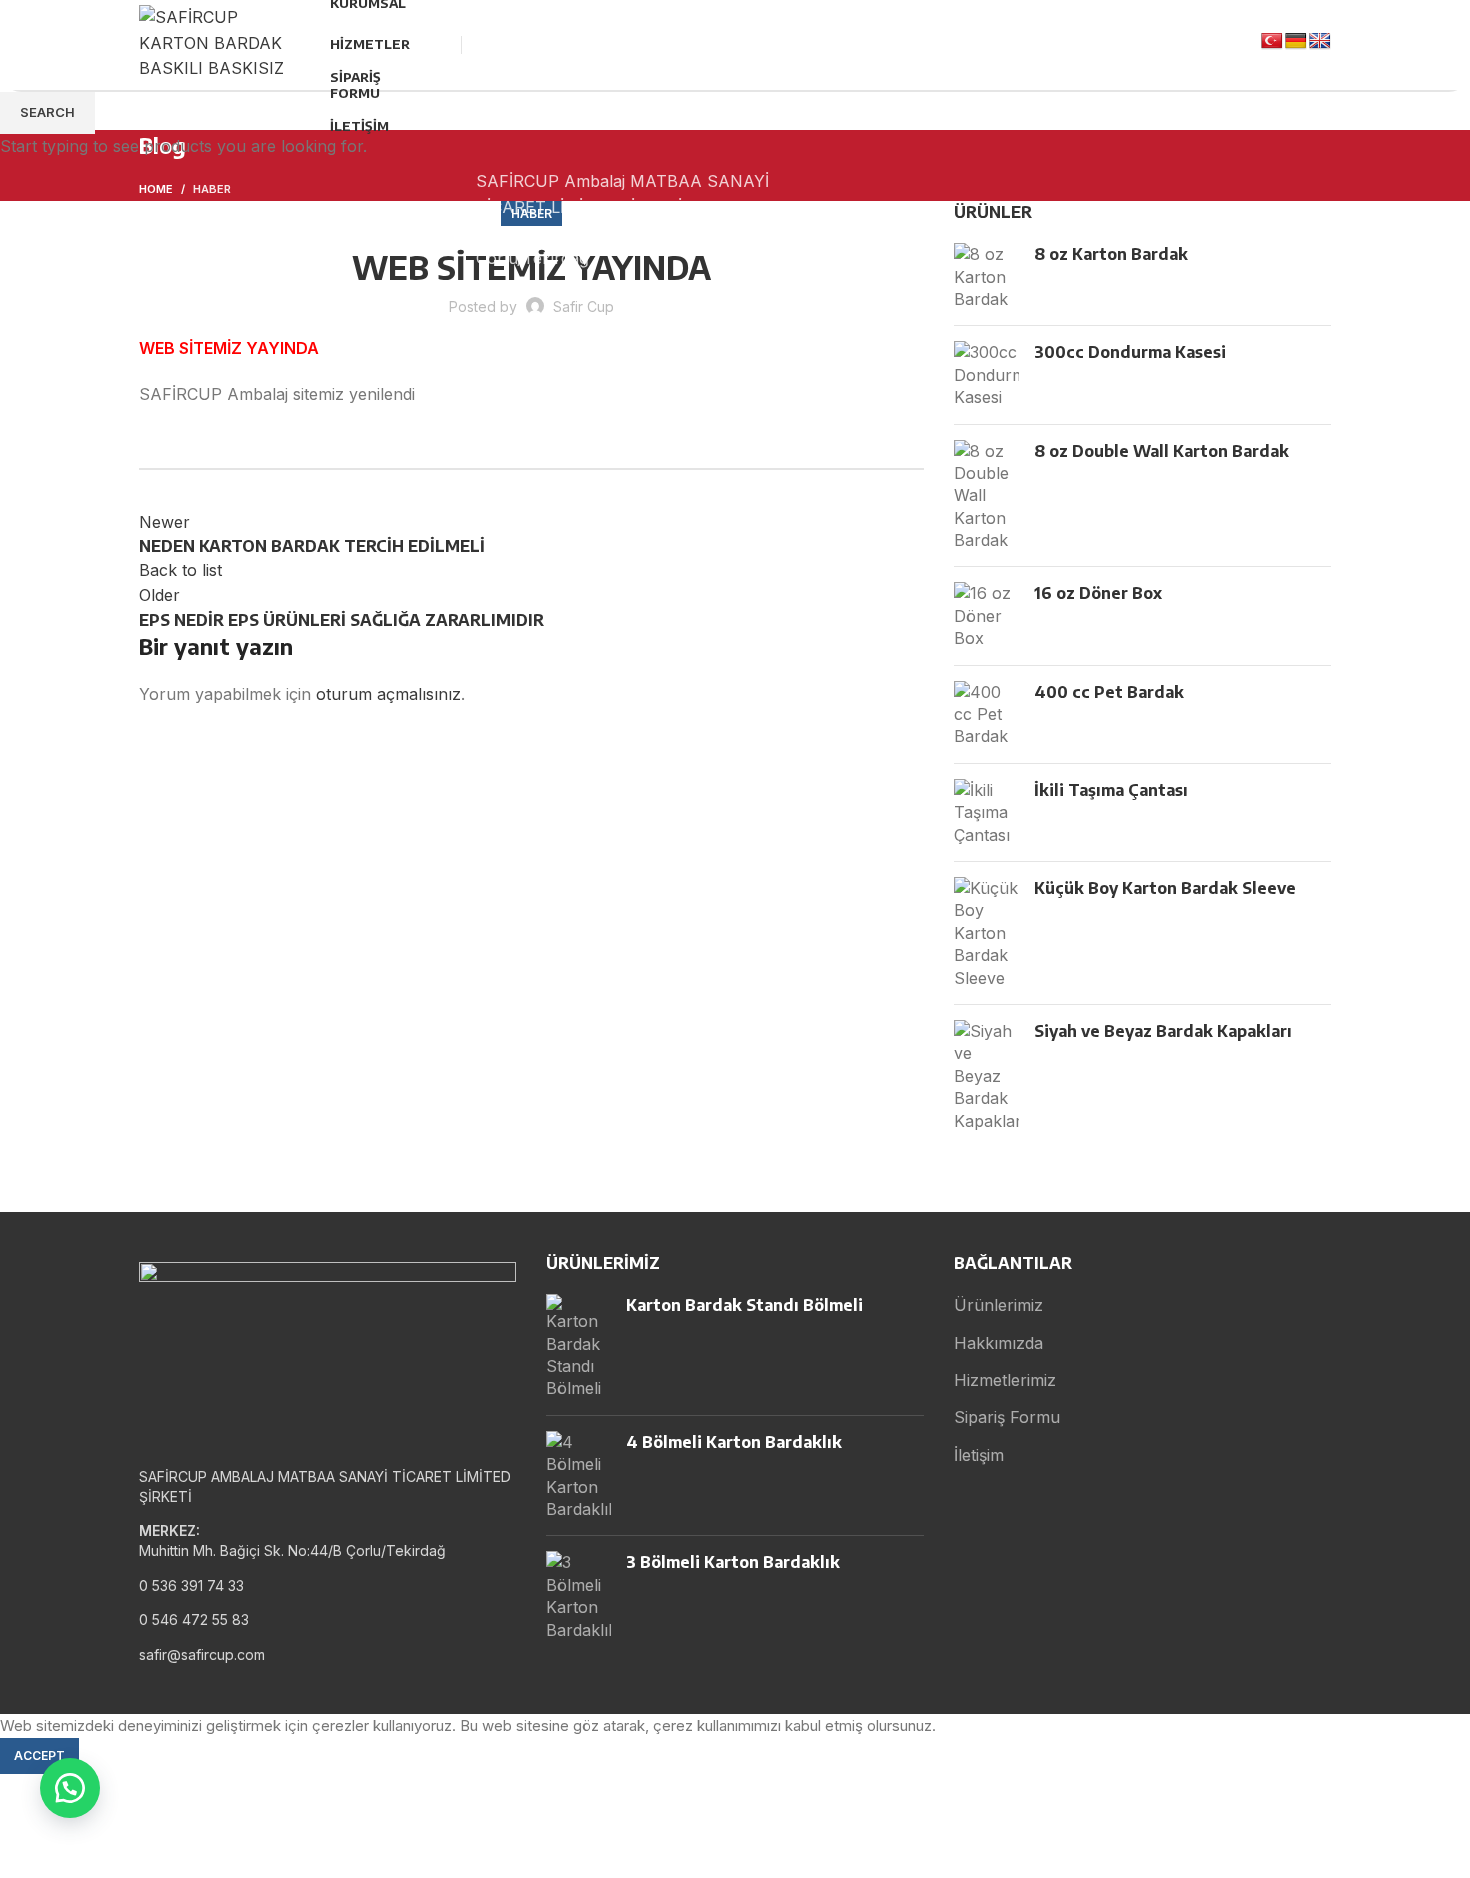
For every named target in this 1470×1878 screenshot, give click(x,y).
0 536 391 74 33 (559, 113)
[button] (70, 1788)
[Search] (445, 45)
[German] (1296, 41)
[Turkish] (1272, 41)
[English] (1320, 41)
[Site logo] (214, 43)
